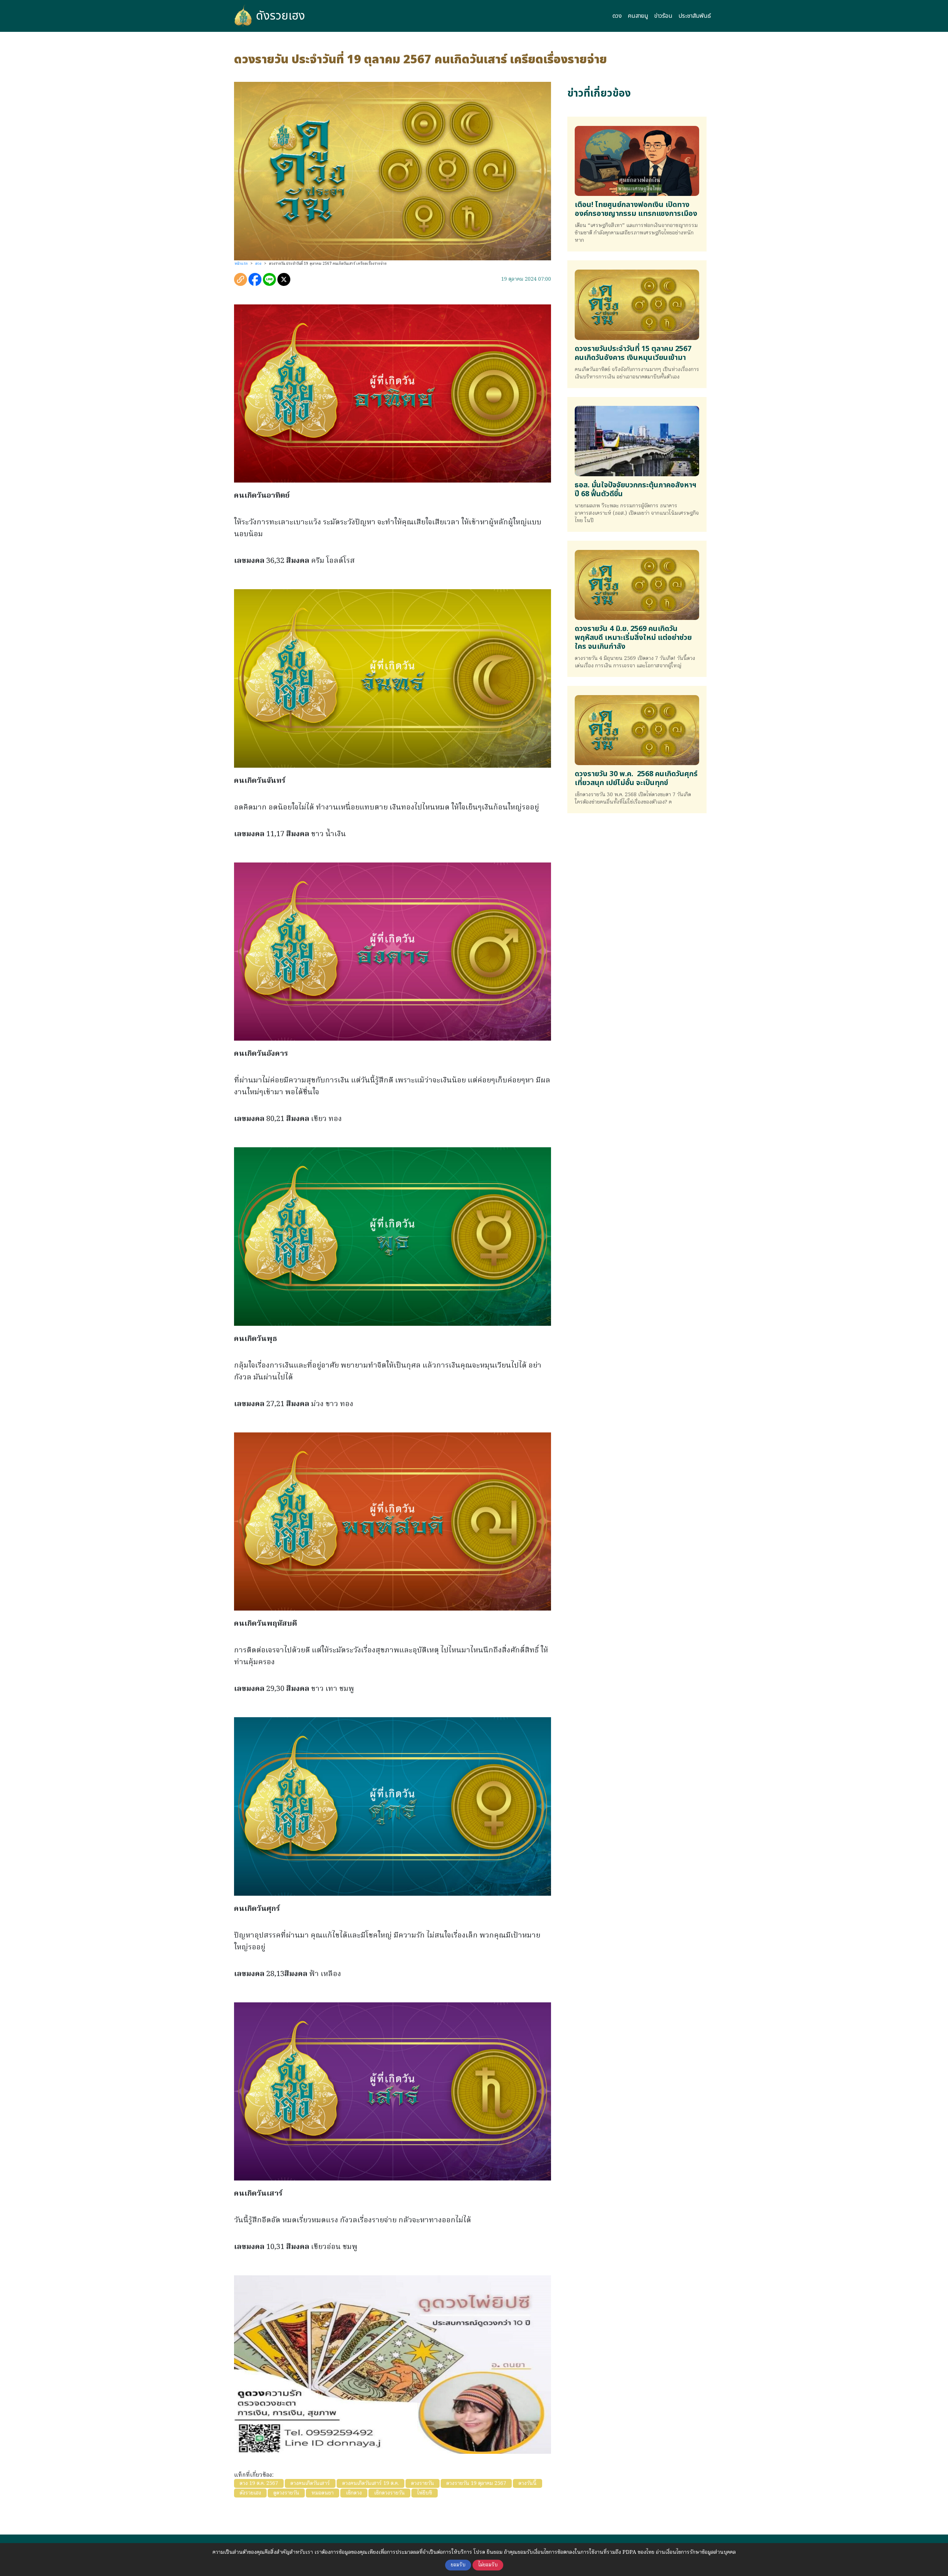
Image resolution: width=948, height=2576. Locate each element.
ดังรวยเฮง (281, 16)
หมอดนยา (323, 2493)
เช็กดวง (354, 2493)
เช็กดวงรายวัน (389, 2493)
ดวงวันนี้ (528, 2483)
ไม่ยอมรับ (488, 2565)
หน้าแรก (241, 264)
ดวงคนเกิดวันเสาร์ (310, 2483)
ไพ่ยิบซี (425, 2493)
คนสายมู (638, 16)
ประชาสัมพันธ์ (695, 16)
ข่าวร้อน (663, 16)
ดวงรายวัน (423, 2483)
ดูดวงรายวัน (286, 2493)
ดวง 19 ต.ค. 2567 (259, 2483)
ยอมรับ (458, 2565)
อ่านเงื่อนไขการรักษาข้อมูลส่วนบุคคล (696, 2552)
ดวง (617, 16)
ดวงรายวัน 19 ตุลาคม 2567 (476, 2483)
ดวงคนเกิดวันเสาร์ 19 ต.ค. (370, 2483)
